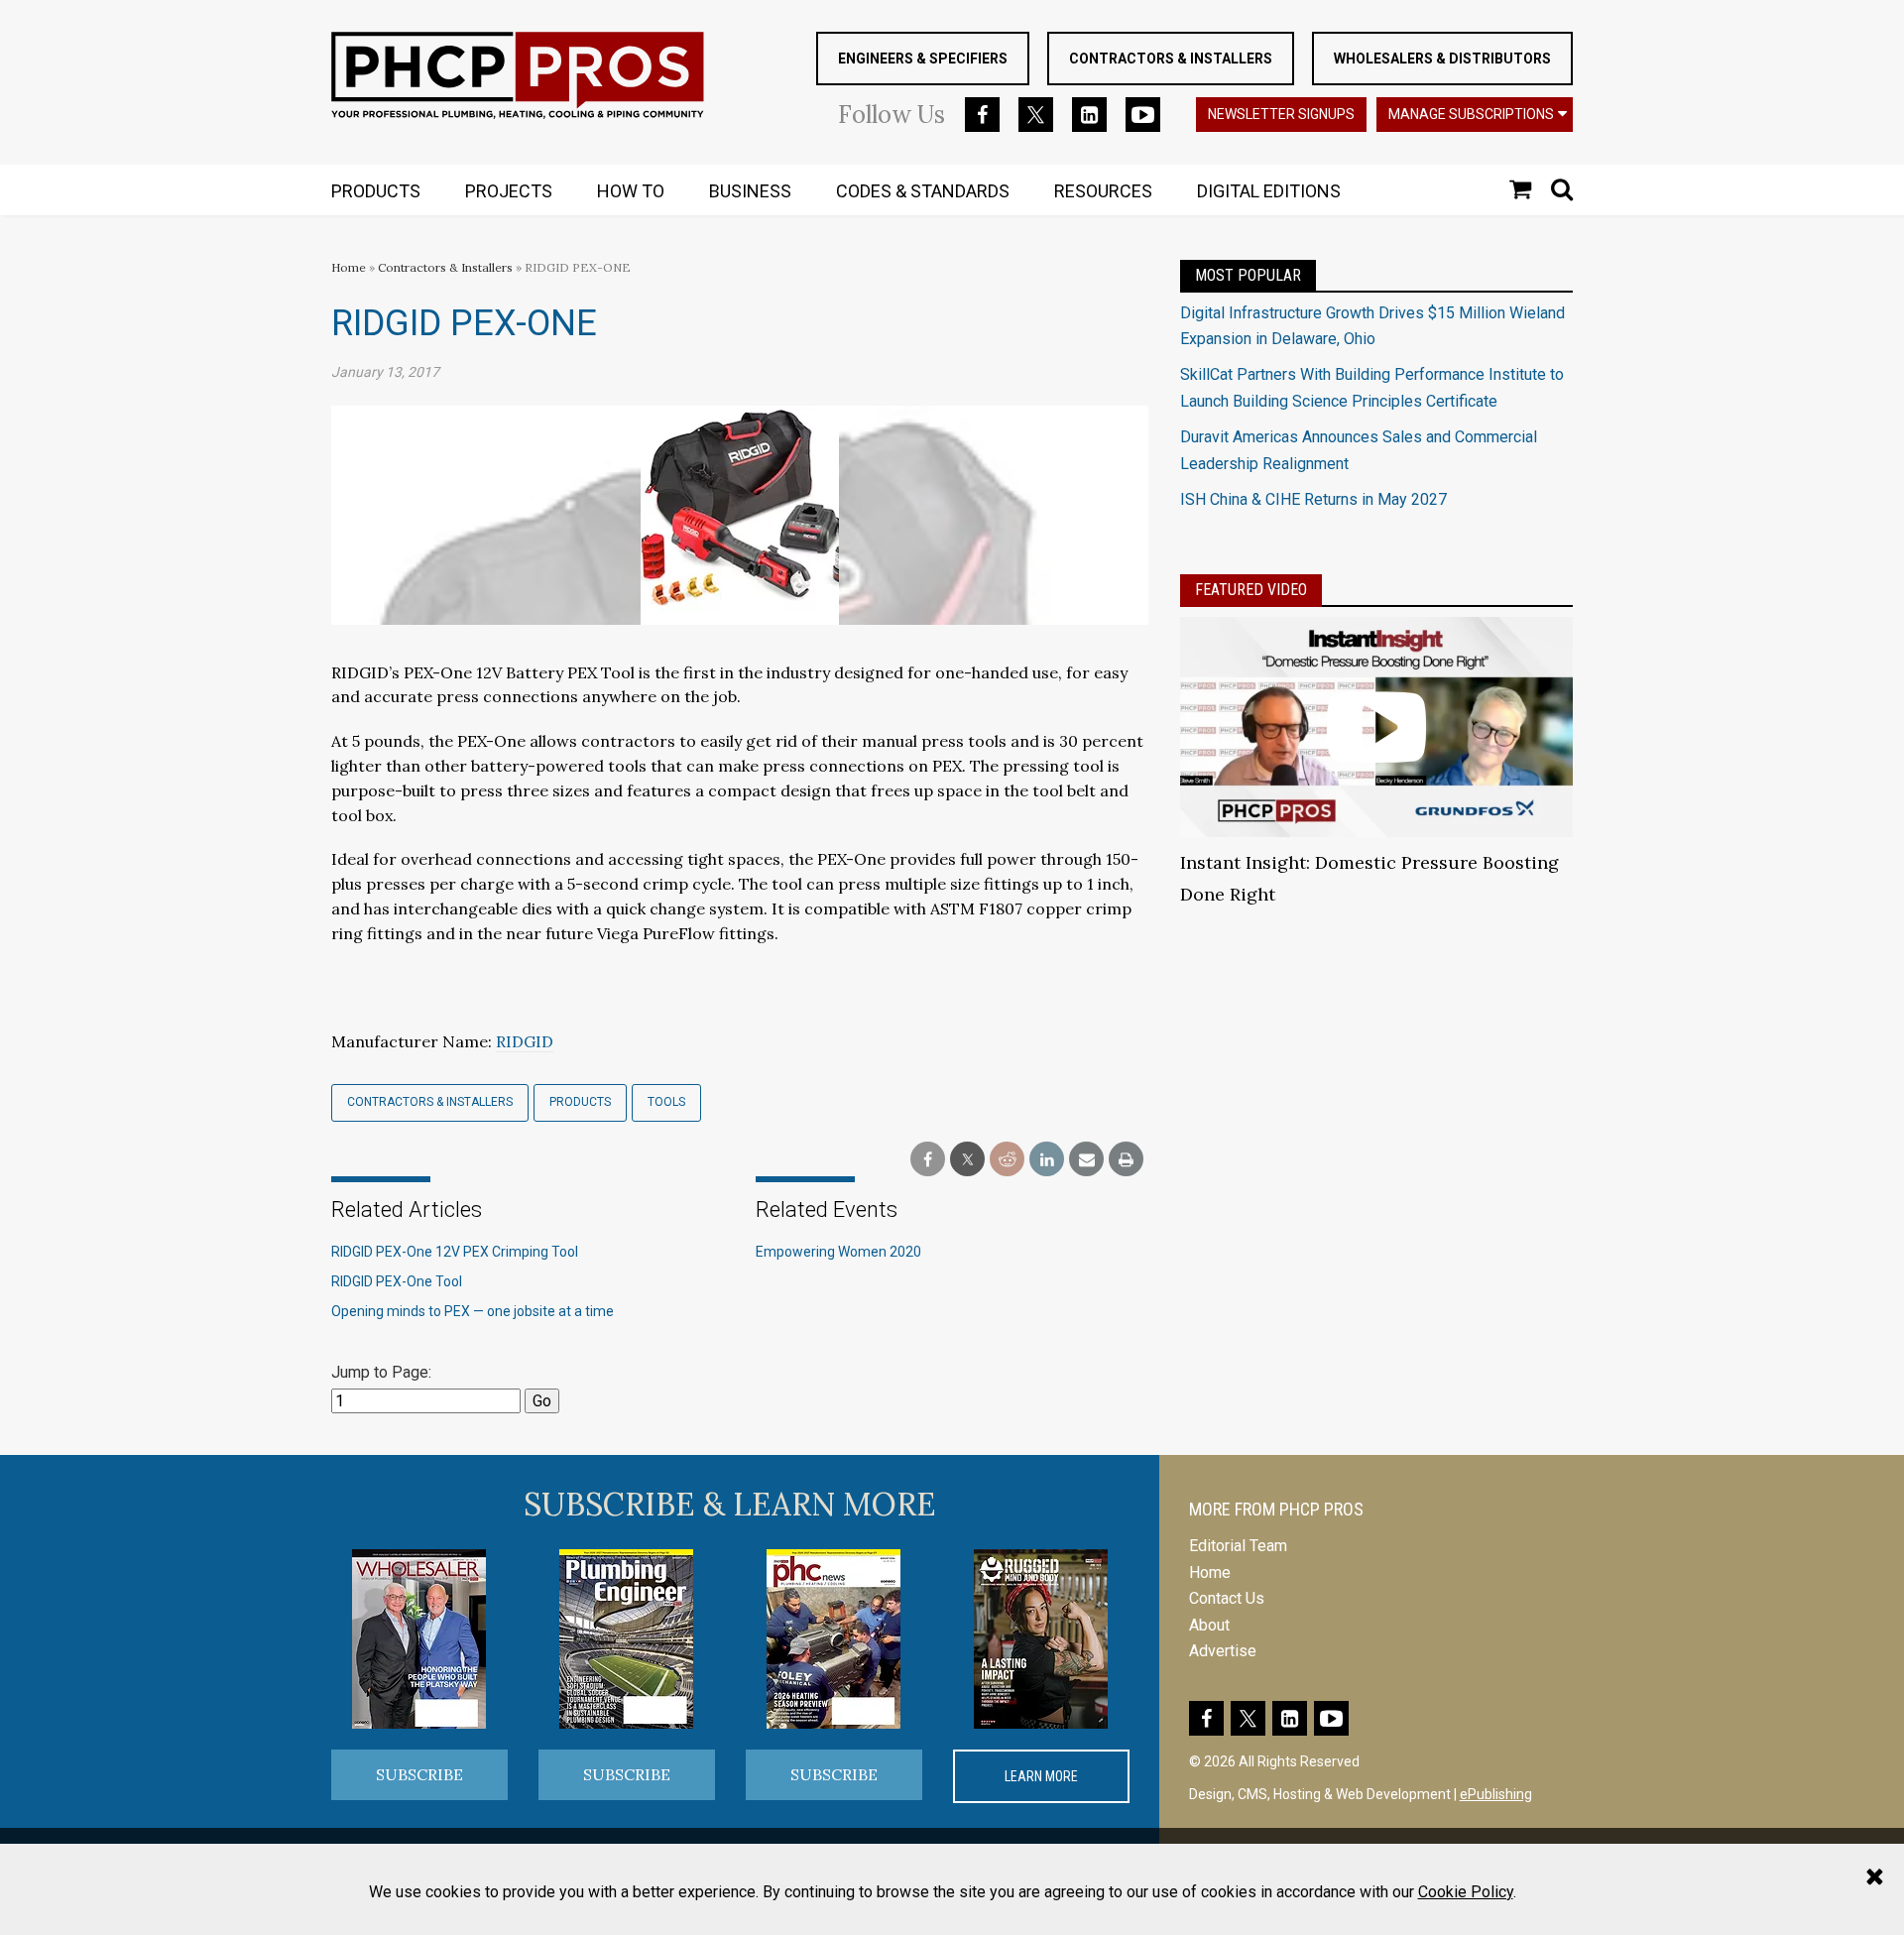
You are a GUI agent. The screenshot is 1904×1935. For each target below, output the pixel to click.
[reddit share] (1007, 1160)
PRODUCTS (376, 191)
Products (580, 1102)
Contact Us (1227, 1598)
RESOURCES (1103, 191)
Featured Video (1251, 590)
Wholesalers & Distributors (1442, 59)
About (1209, 1625)
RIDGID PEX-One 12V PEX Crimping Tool (455, 1252)
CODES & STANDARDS (923, 191)
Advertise (1223, 1651)
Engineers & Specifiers (923, 59)
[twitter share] (967, 1160)
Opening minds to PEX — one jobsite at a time (473, 1311)
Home (349, 267)
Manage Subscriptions (1471, 114)
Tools (666, 1102)
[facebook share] (928, 1160)
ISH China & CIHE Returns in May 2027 (1313, 499)
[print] (1126, 1160)
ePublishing (1496, 1794)
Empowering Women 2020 (838, 1252)
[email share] (1086, 1160)
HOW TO (631, 191)
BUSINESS (750, 191)
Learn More (1041, 1776)
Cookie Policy (1466, 1892)
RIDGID (525, 1041)
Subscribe (419, 1774)
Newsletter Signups (1281, 114)
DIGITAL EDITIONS (1269, 191)
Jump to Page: (381, 1372)
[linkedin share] (1047, 1160)
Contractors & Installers (1171, 59)
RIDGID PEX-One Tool (397, 1281)
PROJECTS (509, 191)
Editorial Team (1238, 1546)
